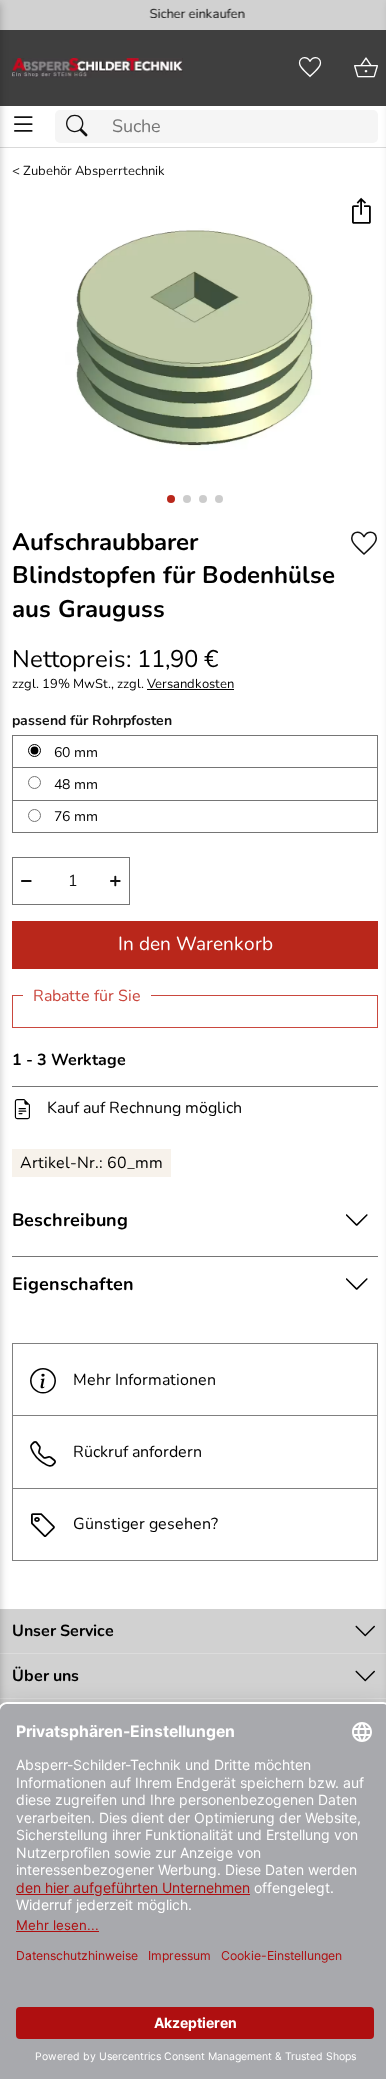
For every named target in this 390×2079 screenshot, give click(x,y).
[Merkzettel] (310, 68)
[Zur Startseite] (97, 68)
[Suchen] (82, 126)
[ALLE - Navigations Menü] (23, 124)
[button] (360, 212)
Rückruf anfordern (137, 1452)
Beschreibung (70, 1220)
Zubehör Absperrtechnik (94, 171)
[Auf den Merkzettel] (364, 543)
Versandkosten (190, 684)
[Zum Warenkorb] (366, 68)
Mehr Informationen (144, 1380)
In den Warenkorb (195, 944)
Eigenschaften (73, 1284)
